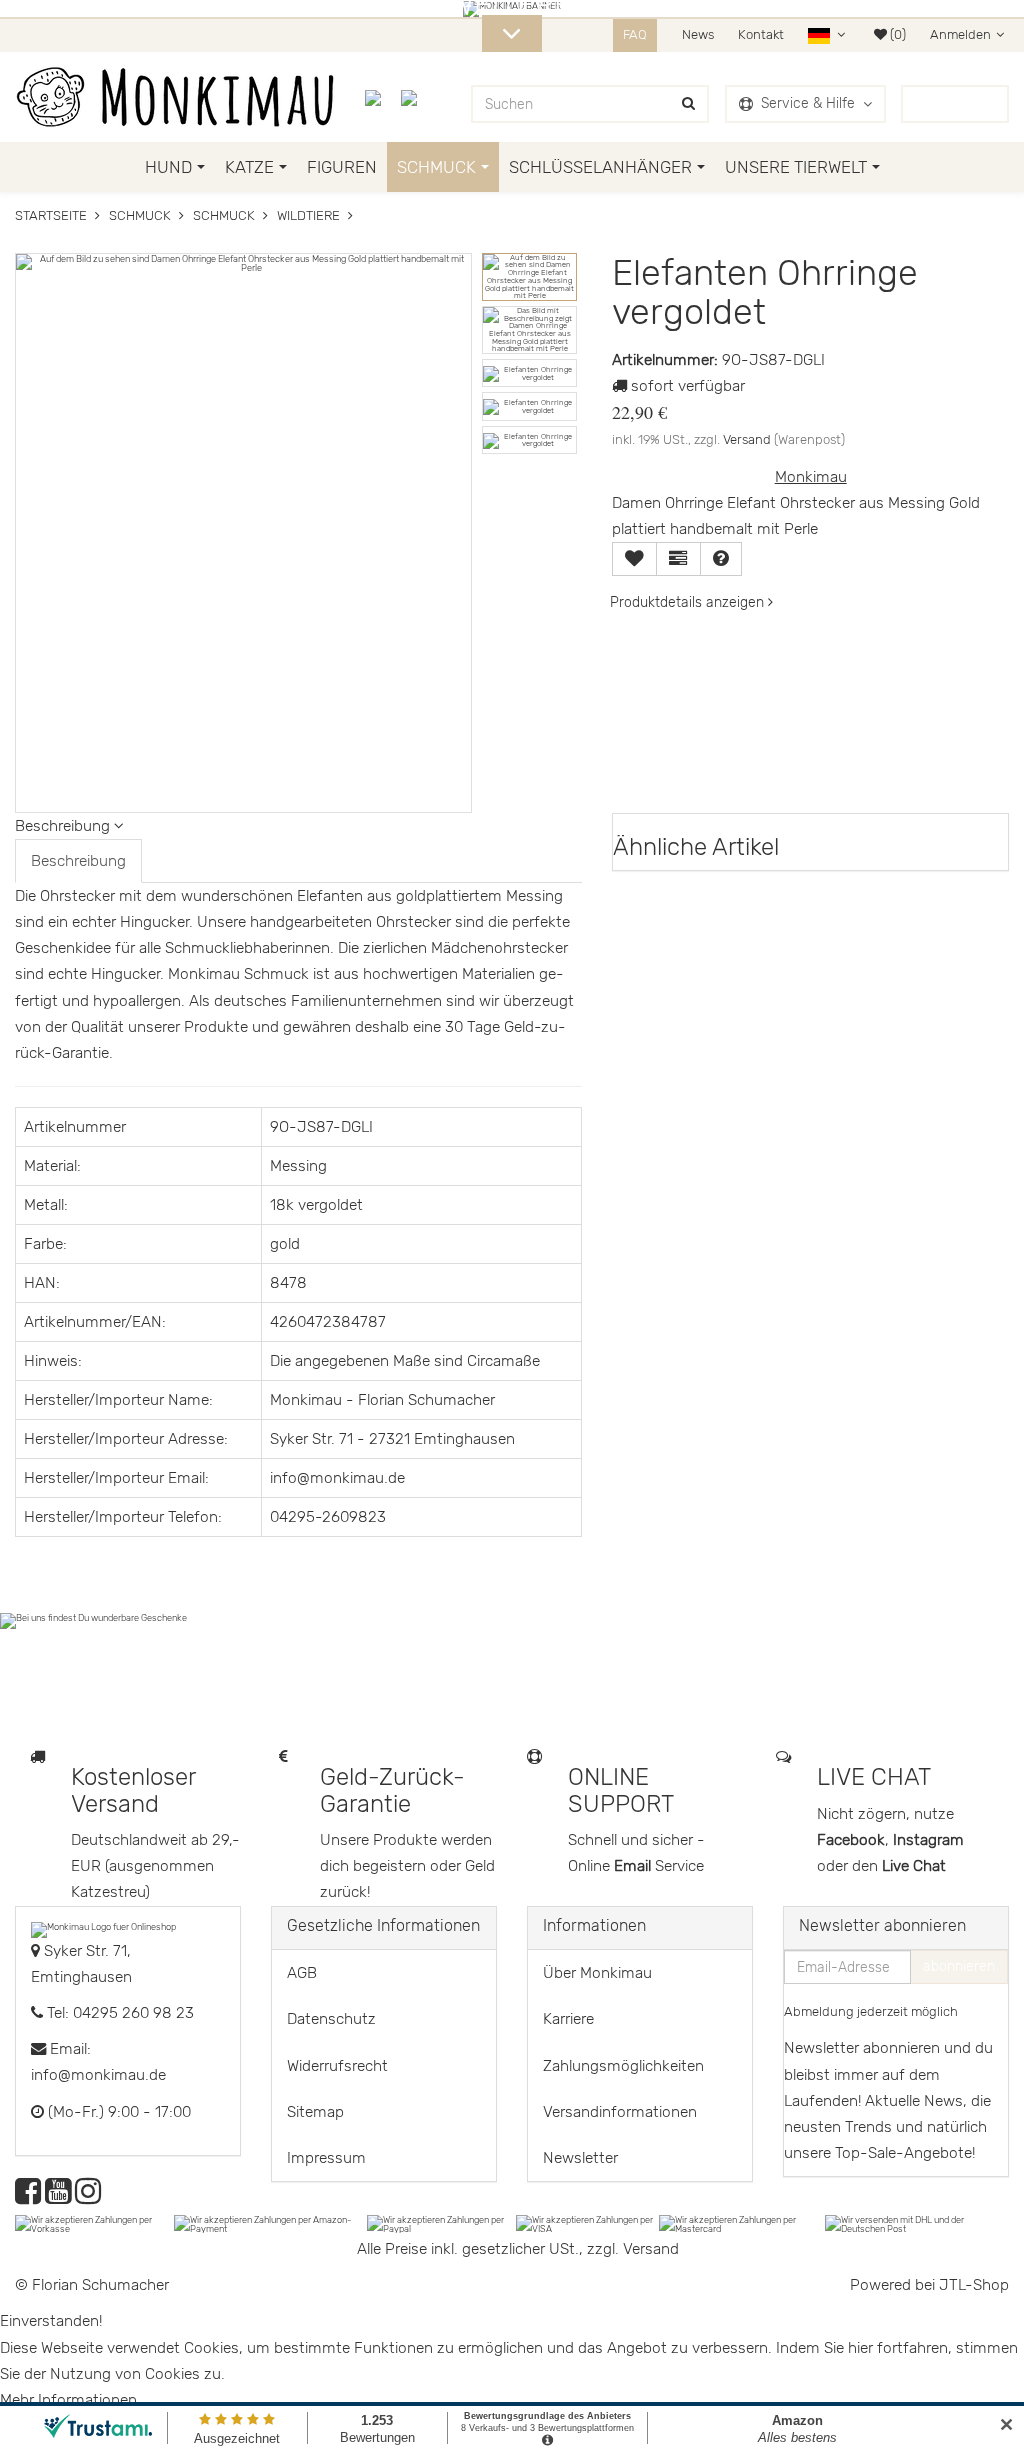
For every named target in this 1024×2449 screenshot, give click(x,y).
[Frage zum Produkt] (721, 559)
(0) (896, 34)
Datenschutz (331, 2019)
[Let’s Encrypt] (383, 97)
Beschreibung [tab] (78, 861)
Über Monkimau (597, 1973)
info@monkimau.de (98, 2075)
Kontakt (761, 34)
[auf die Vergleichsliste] (678, 559)
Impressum (326, 2158)
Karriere (568, 2019)
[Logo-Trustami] (421, 97)
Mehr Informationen (68, 2400)
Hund (168, 167)
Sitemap (315, 2112)
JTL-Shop (974, 2285)
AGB (302, 1973)
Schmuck (436, 167)
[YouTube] (58, 2197)
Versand (747, 439)
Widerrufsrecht (337, 2066)
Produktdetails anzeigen (689, 602)
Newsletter (580, 2158)
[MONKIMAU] (175, 97)
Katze (249, 167)
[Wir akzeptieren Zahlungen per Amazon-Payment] (270, 2223)
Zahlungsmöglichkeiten (623, 2066)
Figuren (342, 167)
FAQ (635, 34)
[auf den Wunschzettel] (634, 559)
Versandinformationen (620, 2112)
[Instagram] (88, 2197)
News (698, 34)
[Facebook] (28, 2197)
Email (634, 1866)
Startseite (51, 215)
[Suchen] (688, 104)
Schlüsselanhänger (600, 167)
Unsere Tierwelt (796, 167)
